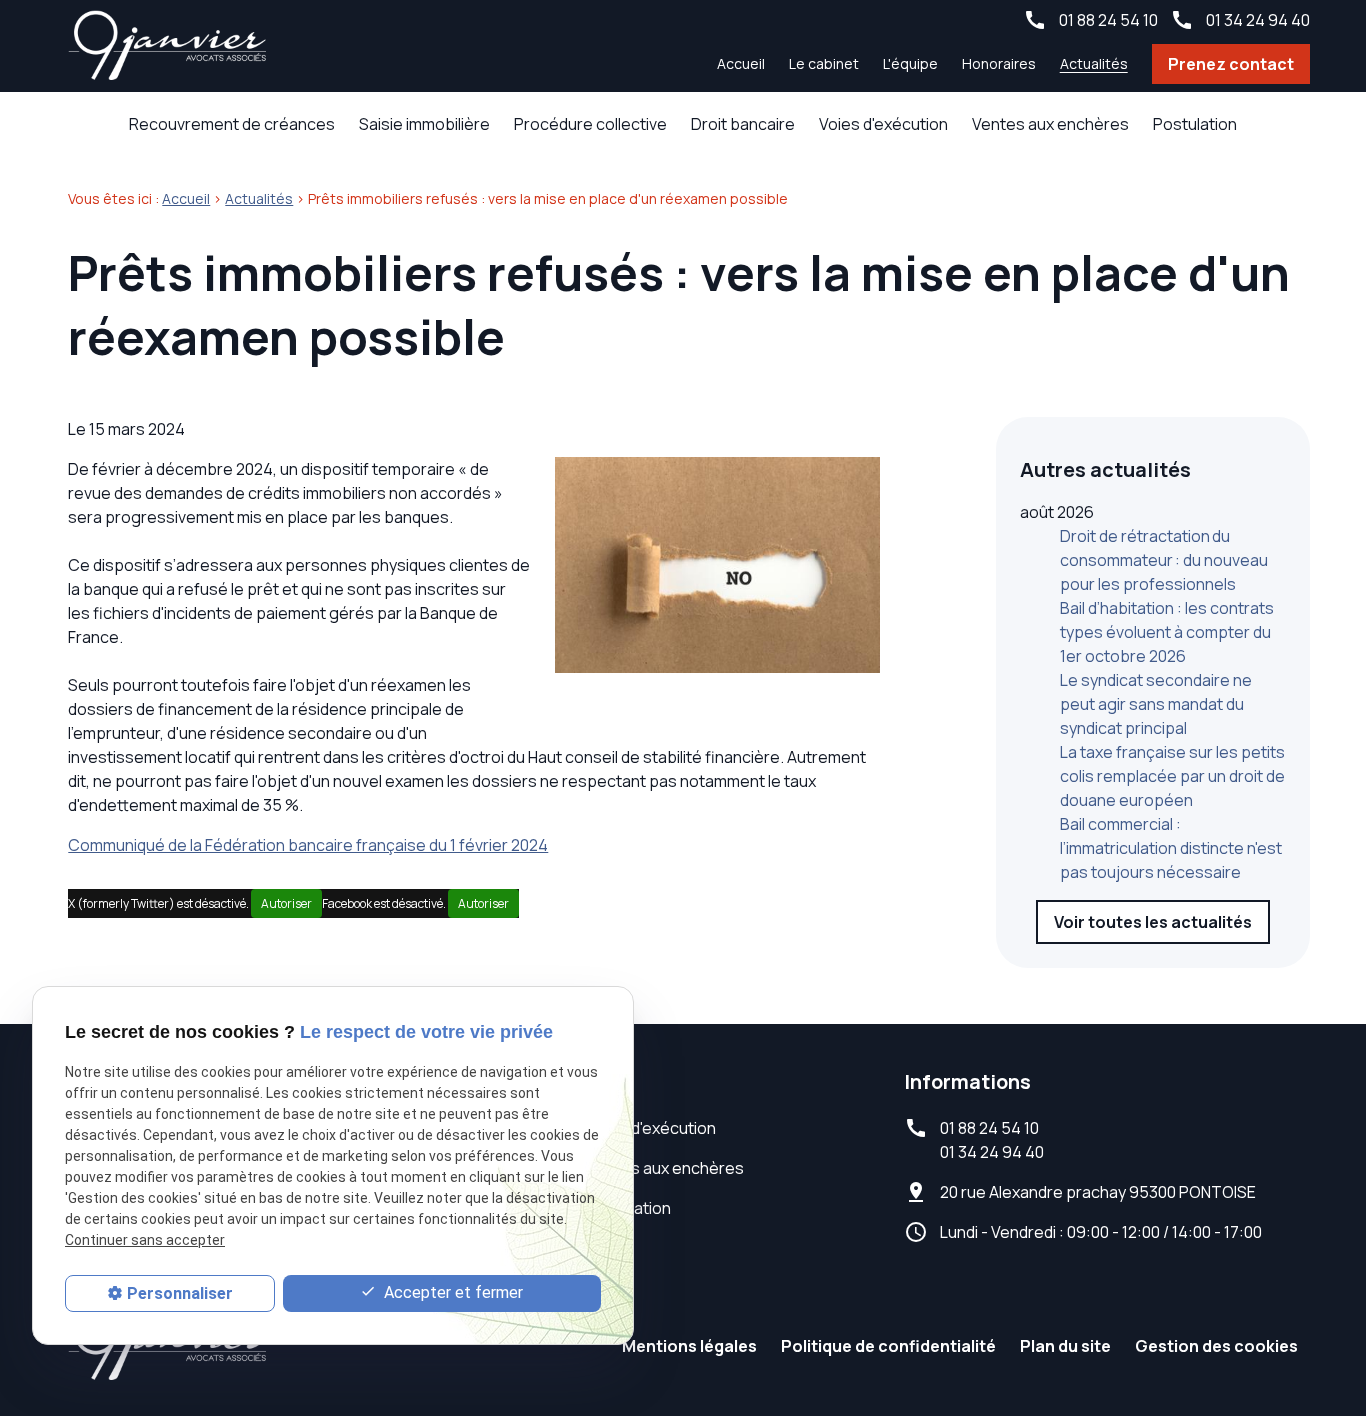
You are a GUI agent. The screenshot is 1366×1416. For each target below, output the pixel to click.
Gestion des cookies (1216, 1346)
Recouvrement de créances (232, 124)
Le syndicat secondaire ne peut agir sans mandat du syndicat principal (1156, 704)
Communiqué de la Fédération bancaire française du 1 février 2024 (308, 845)
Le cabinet (824, 63)
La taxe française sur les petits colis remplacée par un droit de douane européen (1172, 776)
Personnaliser (180, 1293)
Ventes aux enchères (1050, 124)
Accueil (741, 63)
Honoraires (999, 63)
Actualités (1094, 63)
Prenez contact (1231, 64)
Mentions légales (689, 1346)
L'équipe (910, 63)
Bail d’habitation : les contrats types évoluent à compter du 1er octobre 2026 (1167, 632)
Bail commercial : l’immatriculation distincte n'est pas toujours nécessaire (1171, 848)
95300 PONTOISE (1098, 1192)
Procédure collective (590, 124)
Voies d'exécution (883, 124)
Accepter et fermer (451, 1292)
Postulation (1195, 124)
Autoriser (286, 903)
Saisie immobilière (424, 124)
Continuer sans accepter (145, 1241)
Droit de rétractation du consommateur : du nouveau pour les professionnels (1164, 560)
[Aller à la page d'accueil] (168, 46)
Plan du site (1065, 1346)
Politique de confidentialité (888, 1346)
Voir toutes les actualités (1153, 922)
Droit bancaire (743, 124)
